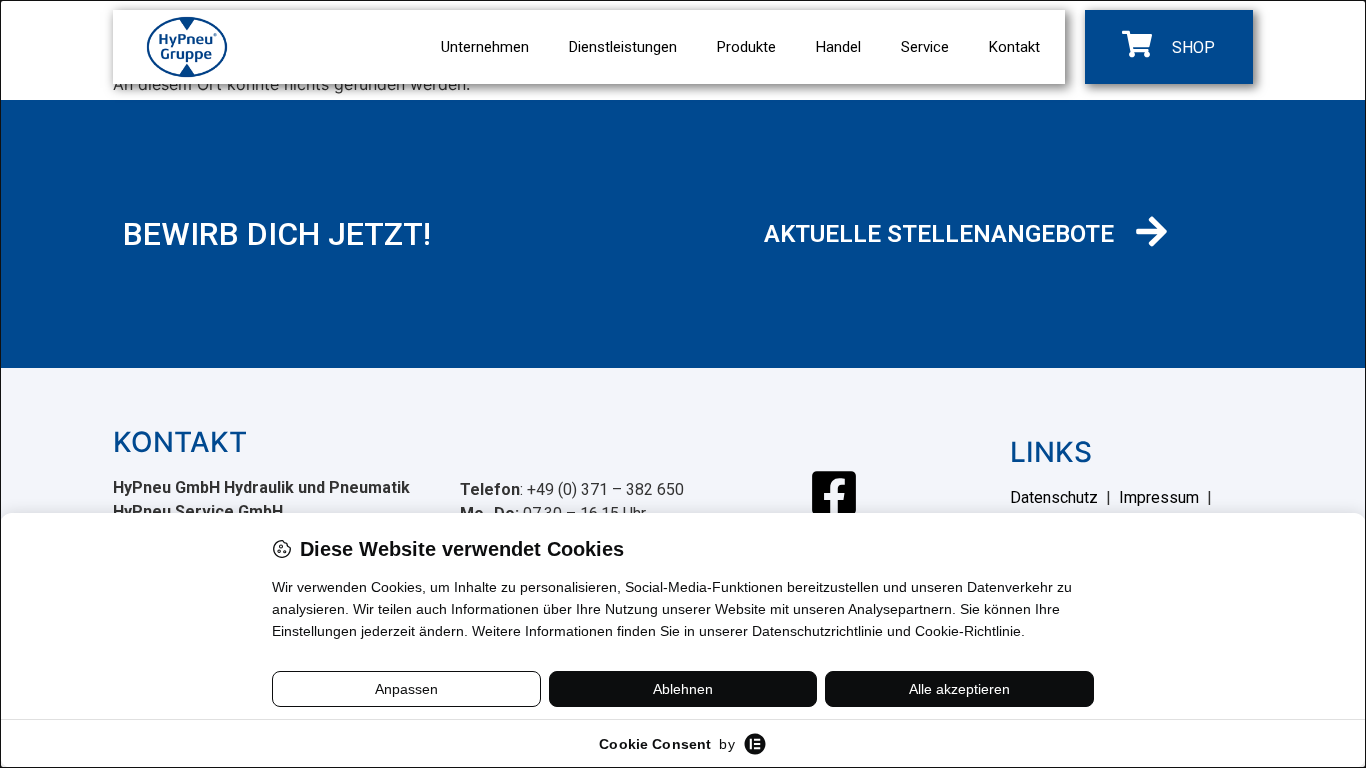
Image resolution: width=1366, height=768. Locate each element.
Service (925, 47)
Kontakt (1014, 47)
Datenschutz (1054, 497)
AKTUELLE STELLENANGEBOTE (939, 234)
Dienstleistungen (623, 47)
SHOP (1193, 47)
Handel (838, 47)
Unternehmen (485, 47)
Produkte (746, 47)
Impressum (1159, 497)
